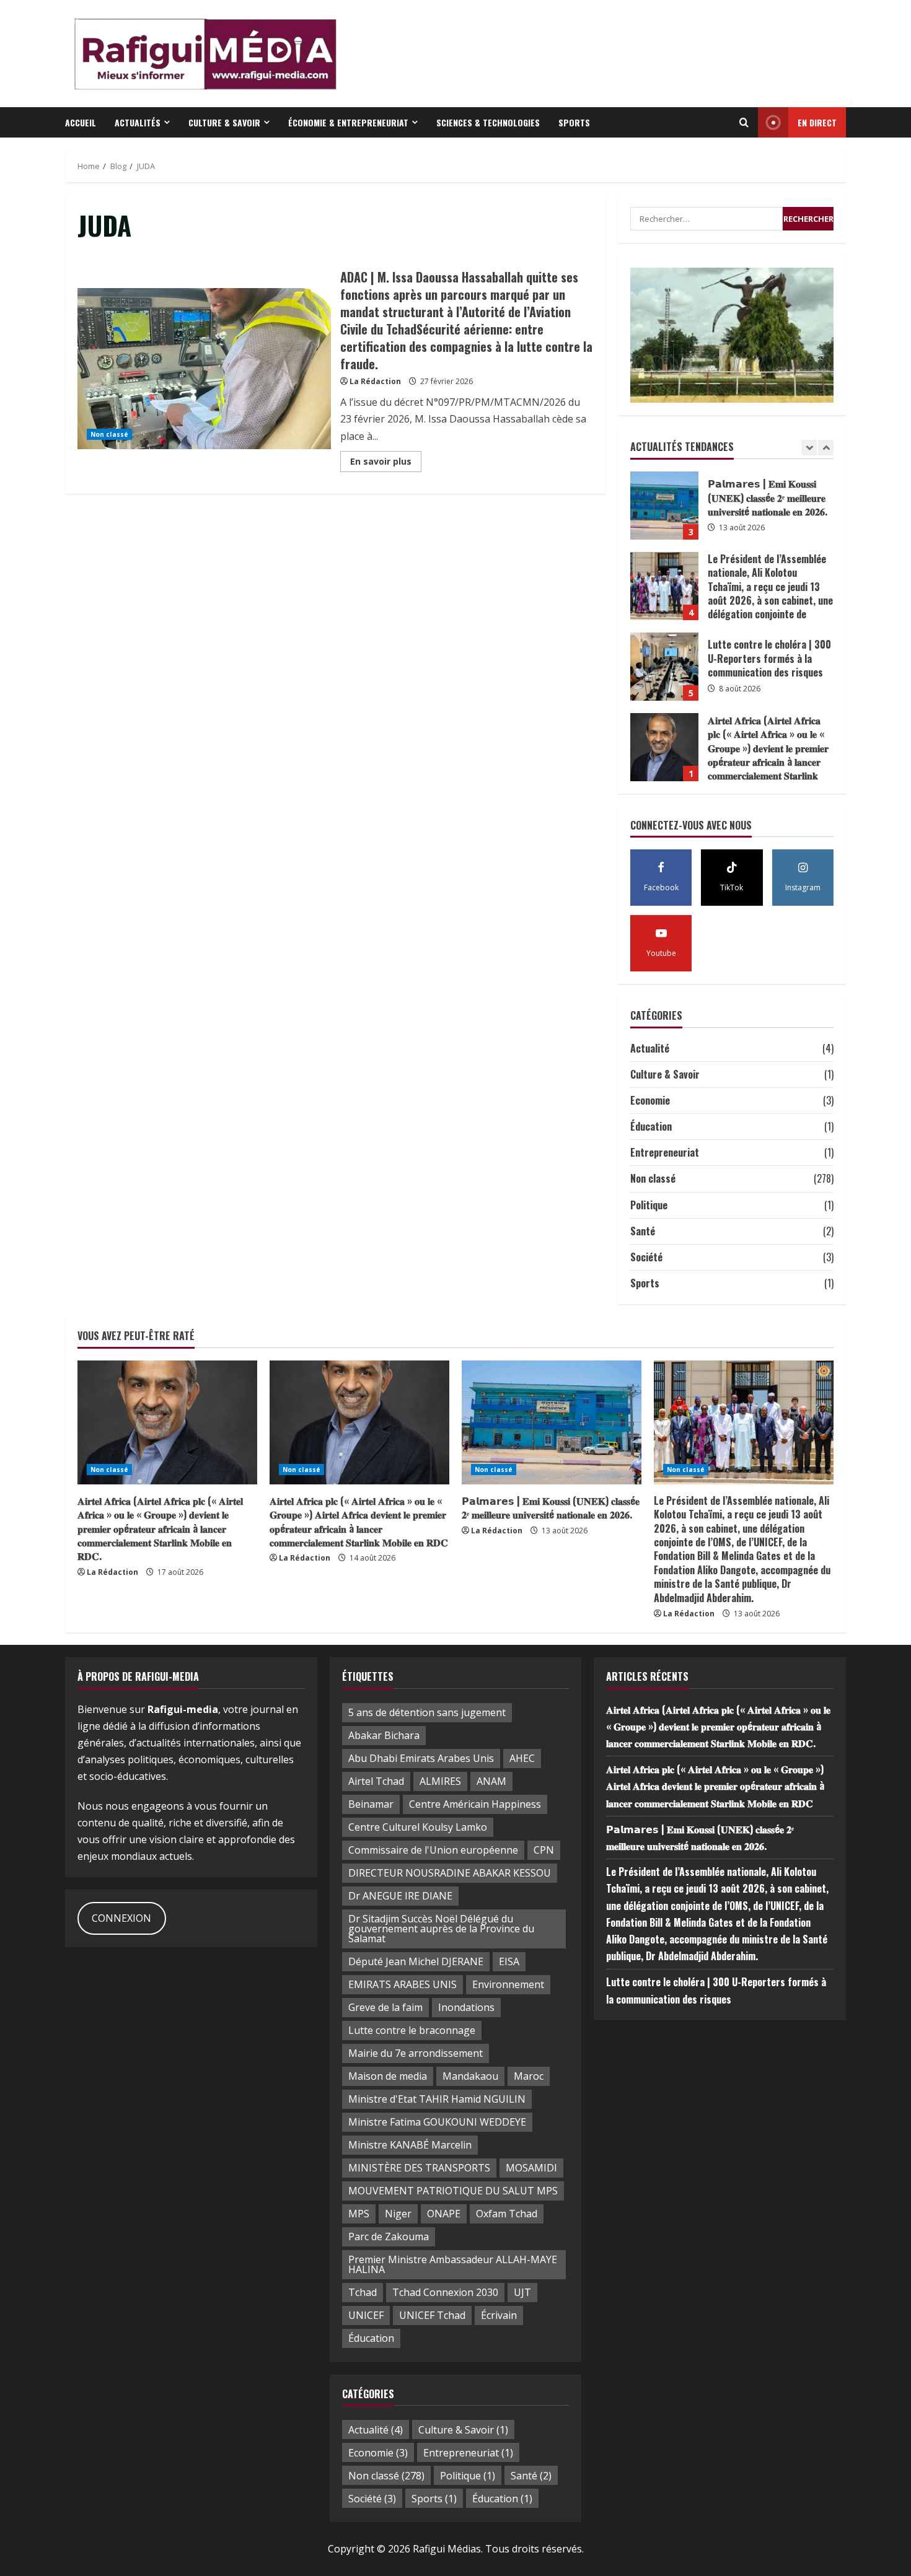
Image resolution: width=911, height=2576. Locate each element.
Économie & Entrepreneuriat (348, 122)
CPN (544, 1850)
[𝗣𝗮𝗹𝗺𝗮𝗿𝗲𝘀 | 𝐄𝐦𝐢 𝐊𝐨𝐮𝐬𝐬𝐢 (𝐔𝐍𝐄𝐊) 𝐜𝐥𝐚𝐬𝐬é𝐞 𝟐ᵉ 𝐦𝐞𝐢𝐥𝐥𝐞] (552, 1422)
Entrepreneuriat (665, 1152)
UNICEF (366, 2315)
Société (646, 1257)
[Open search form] (744, 123)
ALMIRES (440, 1781)
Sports (574, 122)
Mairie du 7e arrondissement (416, 2053)
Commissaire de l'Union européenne (433, 1850)
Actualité (650, 1048)
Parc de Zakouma (389, 2236)
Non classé (109, 434)
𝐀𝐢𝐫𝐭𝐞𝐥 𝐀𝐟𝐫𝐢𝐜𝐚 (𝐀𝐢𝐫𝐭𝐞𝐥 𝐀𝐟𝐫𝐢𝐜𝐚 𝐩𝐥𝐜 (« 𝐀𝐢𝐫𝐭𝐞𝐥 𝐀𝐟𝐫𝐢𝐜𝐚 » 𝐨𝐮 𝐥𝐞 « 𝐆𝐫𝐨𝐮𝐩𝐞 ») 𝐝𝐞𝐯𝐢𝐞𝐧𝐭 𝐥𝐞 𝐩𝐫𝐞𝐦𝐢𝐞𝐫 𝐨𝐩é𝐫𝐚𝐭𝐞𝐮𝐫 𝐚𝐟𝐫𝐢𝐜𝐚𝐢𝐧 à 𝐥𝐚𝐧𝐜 (664, 667)
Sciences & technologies (488, 122)
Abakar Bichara (384, 1735)
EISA (509, 1961)
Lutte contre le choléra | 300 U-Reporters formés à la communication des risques (664, 586)
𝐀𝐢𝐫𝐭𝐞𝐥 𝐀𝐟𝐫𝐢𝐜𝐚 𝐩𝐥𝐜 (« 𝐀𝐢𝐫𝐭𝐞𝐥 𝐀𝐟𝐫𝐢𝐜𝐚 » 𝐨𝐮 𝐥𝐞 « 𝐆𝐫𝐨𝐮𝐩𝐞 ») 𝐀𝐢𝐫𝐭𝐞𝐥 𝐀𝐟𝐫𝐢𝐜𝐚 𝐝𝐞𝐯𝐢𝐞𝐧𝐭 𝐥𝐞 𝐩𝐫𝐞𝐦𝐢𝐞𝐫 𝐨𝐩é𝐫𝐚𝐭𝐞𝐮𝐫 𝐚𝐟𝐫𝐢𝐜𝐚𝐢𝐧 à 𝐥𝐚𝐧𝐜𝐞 (664, 747)
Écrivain (499, 2315)
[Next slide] (826, 448)
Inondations (466, 2007)
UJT (522, 2292)
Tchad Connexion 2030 (445, 2292)
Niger (398, 2214)
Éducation (651, 1126)
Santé (643, 1231)
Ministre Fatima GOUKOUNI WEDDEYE (437, 2122)
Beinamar (371, 1804)
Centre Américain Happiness (475, 1804)
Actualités (138, 122)
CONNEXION (121, 1918)
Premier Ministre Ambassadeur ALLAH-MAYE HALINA (453, 2264)
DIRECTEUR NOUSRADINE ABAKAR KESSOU (450, 1873)
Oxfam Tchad (507, 2214)
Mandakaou (470, 2076)
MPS (359, 2214)
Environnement (508, 1984)
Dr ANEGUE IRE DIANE (400, 1896)
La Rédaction (375, 381)
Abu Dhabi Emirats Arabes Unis (421, 1758)
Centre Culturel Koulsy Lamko (418, 1827)
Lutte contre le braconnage (412, 2030)
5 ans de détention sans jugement (427, 1712)
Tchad (363, 2292)
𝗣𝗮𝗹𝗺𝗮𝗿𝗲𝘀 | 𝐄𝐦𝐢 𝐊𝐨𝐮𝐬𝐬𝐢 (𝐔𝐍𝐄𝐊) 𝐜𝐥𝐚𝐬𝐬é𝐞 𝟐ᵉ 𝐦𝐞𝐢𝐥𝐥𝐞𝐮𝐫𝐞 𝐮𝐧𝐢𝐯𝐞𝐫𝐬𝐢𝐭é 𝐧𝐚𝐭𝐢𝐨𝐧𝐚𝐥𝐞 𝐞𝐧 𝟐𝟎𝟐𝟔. (551, 1507)
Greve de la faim (385, 2007)
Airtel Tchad (376, 1781)
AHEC (522, 1758)
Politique (649, 1205)
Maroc (529, 2076)
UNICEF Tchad (432, 2315)
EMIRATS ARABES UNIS (403, 1984)
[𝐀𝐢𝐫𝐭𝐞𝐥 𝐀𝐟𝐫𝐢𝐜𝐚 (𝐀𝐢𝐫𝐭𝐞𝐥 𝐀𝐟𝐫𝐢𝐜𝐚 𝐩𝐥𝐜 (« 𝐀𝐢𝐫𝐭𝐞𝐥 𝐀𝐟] (167, 1422)
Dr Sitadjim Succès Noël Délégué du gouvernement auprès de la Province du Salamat (441, 1929)
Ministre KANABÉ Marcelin (410, 2145)
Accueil (81, 122)
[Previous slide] (809, 448)
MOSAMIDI (531, 2168)
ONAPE (444, 2214)
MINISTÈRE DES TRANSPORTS (419, 2168)
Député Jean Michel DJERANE (416, 1961)
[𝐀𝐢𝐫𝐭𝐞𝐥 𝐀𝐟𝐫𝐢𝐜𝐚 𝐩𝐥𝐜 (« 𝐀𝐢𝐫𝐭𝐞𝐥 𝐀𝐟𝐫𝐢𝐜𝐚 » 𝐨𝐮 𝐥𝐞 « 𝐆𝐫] (359, 1422)
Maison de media (388, 2076)
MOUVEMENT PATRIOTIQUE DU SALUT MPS (453, 2191)
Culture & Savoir (224, 122)
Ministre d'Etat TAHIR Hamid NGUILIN (437, 2099)
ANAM (491, 1781)
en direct (817, 122)
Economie (650, 1100)
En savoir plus (386, 463)
